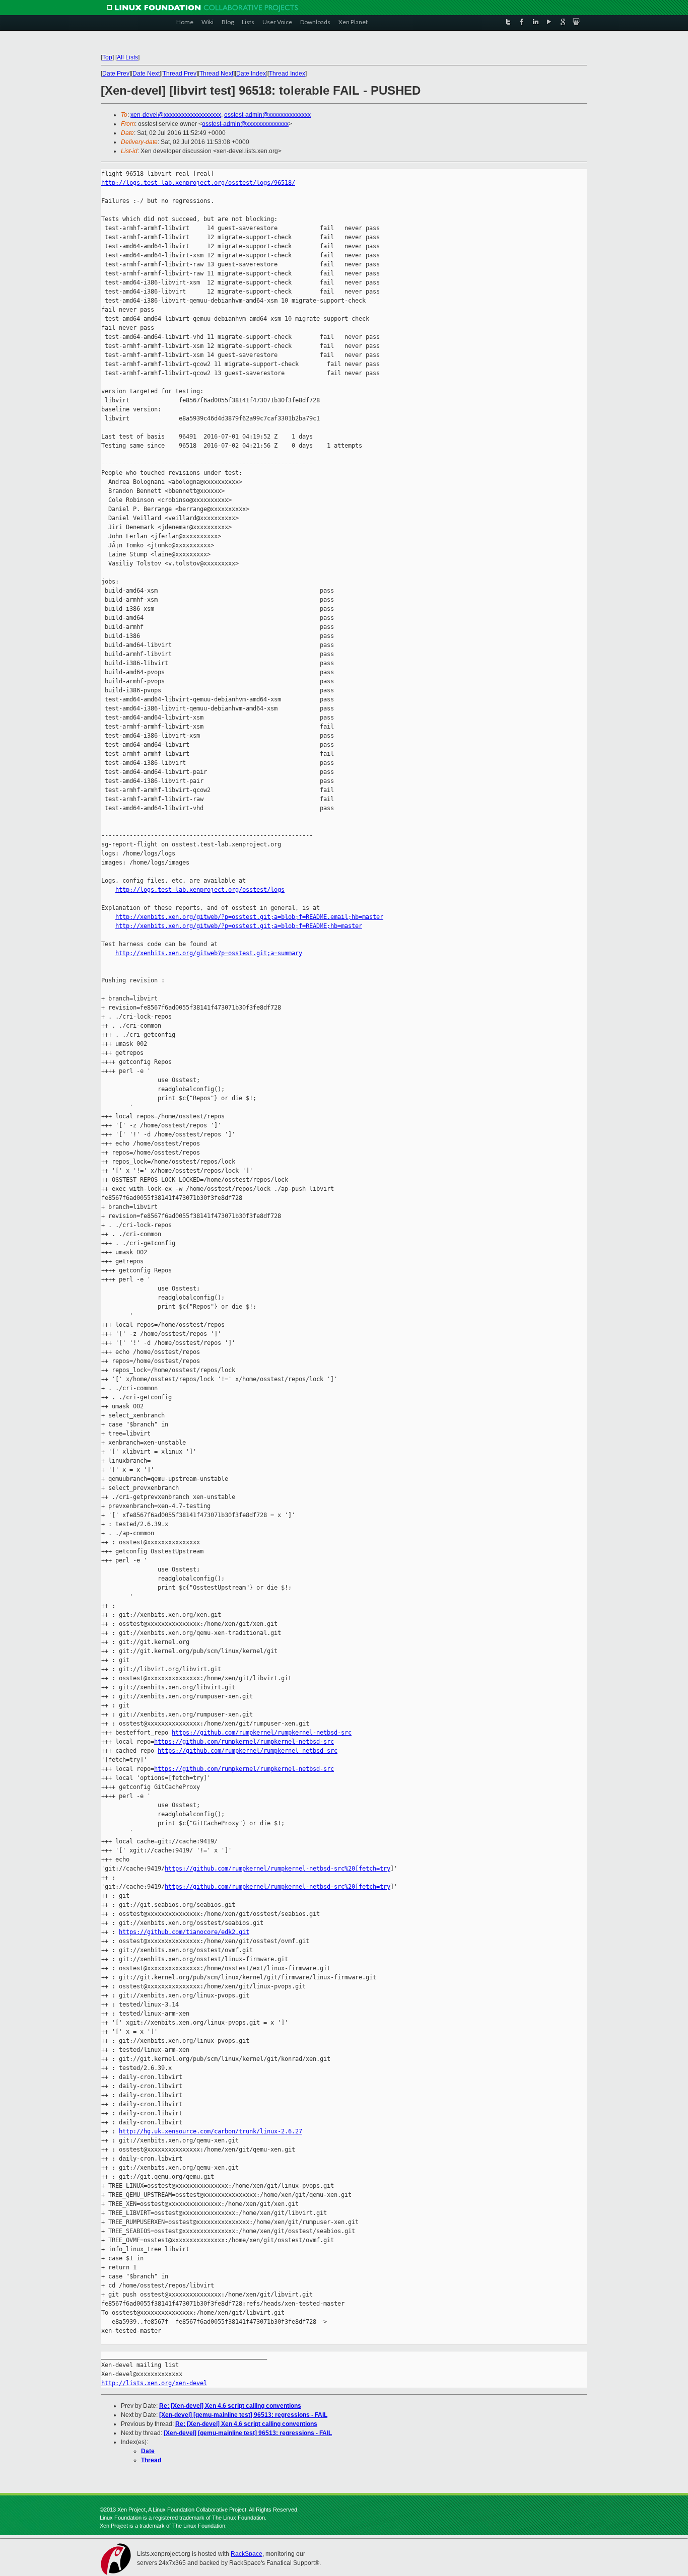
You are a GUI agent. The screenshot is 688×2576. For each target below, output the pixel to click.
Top (107, 57)
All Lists (127, 57)
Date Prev (116, 74)
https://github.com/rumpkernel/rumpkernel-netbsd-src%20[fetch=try (278, 1869)
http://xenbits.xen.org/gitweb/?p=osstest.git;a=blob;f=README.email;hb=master (249, 917)
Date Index (251, 74)
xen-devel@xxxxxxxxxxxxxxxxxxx (176, 115)
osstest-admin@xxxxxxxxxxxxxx (267, 115)
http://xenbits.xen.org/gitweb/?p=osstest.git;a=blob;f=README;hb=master (239, 926)
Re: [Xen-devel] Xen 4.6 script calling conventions (230, 2406)
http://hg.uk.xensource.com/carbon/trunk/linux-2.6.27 (211, 2131)
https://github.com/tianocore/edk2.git (184, 1932)
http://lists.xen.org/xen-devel (154, 2383)
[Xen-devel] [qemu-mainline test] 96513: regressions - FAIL (243, 2415)
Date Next (146, 74)
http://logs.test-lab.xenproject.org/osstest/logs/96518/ (198, 183)
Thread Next (216, 74)
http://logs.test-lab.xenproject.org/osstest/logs (200, 890)
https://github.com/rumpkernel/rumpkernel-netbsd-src (262, 1733)
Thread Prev (180, 74)
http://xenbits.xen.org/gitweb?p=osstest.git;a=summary (209, 953)
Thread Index (287, 74)
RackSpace (247, 2554)
